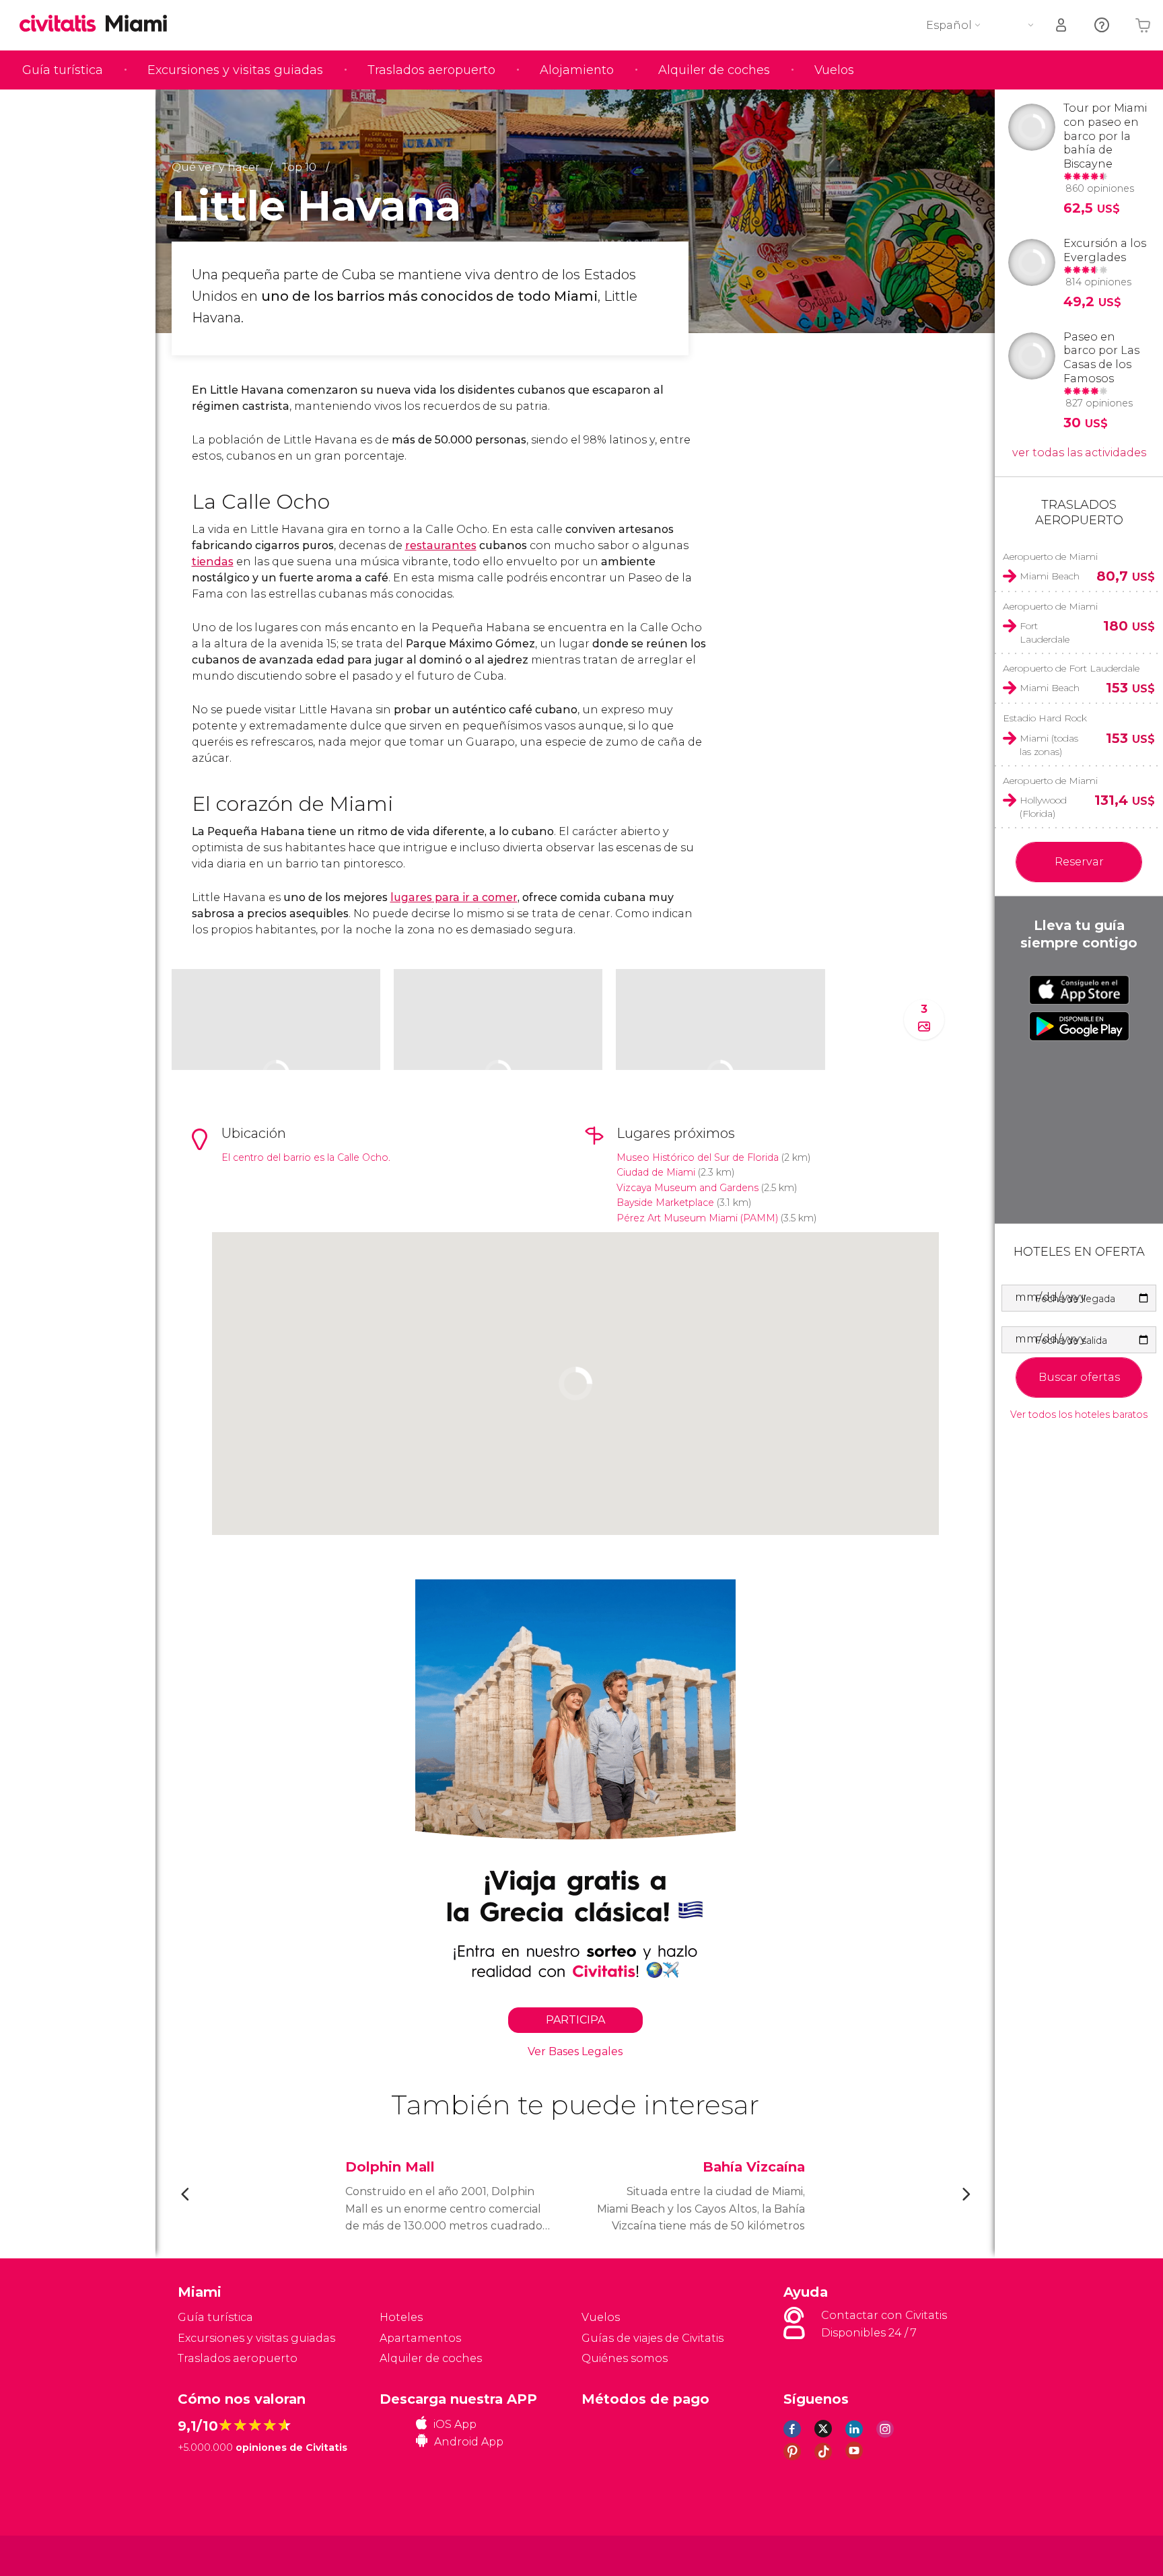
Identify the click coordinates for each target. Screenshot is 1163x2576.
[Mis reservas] (1062, 25)
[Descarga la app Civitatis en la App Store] (1079, 990)
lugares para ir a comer (454, 897)
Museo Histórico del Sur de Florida (698, 1157)
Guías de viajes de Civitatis (653, 2338)
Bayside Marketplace (665, 1203)
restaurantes (441, 545)
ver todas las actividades (1079, 453)
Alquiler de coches (714, 70)
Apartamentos (420, 2338)
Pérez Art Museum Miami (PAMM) (697, 1218)
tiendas (213, 562)
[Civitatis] (212, 2555)
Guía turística (63, 70)
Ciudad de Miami (656, 1172)
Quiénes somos (625, 2358)
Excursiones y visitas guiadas (235, 70)
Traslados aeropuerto (431, 70)
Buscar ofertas (1079, 1377)
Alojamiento (577, 70)
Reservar (1079, 862)
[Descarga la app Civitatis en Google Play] (1079, 1026)
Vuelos (834, 70)
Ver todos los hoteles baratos (1079, 1415)
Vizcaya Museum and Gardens (688, 1188)
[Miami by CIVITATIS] (63, 25)
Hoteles (401, 2317)
